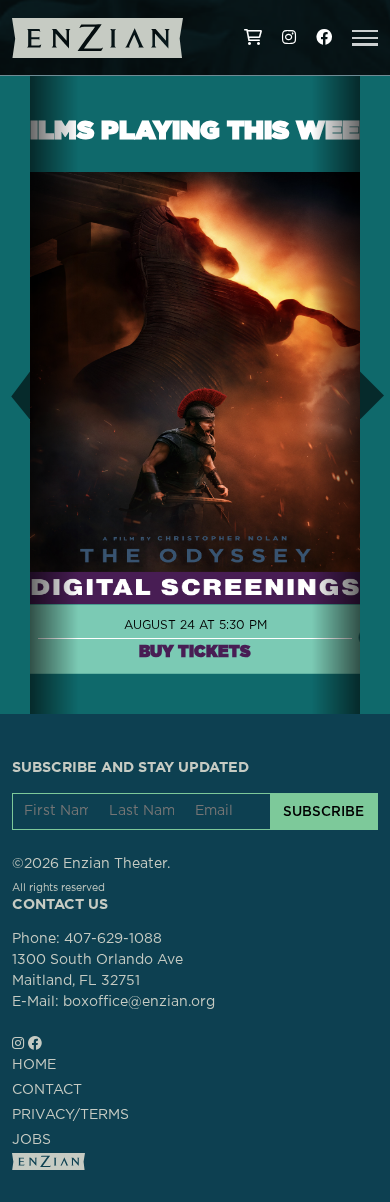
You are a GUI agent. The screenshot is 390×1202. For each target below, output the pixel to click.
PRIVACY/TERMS (70, 1115)
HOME (34, 1065)
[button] (365, 38)
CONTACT (47, 1090)
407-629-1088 (113, 939)
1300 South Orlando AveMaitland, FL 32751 (97, 970)
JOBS (31, 1140)
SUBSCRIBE (323, 811)
